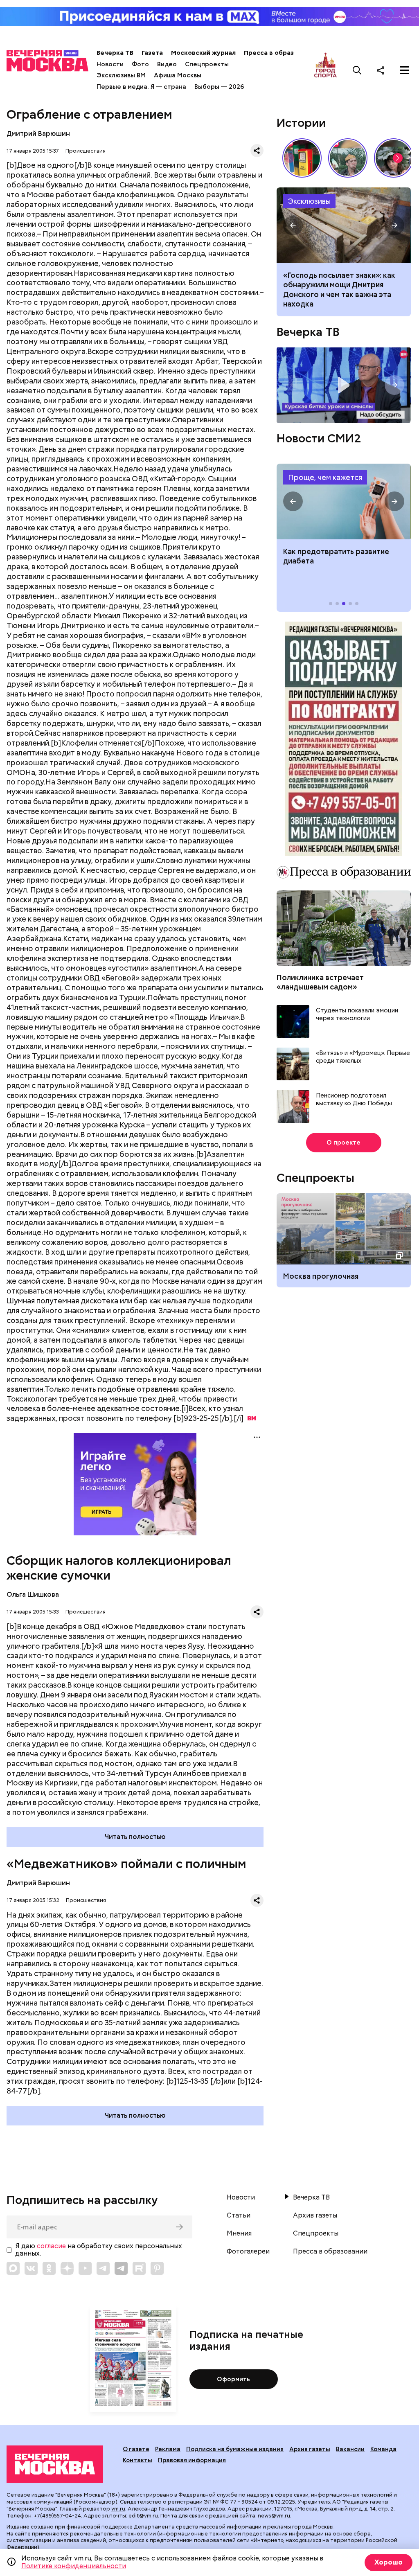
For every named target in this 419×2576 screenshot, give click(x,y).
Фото (140, 64)
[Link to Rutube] (139, 2268)
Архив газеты (315, 2215)
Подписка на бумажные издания (235, 2449)
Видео (167, 64)
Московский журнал (203, 53)
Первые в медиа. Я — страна (141, 87)
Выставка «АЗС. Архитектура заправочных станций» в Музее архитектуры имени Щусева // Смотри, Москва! (302, 158)
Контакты (137, 2460)
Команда (383, 2449)
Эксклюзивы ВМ (121, 75)
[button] (398, 158)
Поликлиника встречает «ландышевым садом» (320, 982)
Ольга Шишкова (33, 1595)
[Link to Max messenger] (13, 2268)
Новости (110, 64)
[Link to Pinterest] (157, 2268)
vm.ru (118, 2509)
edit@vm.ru (143, 2516)
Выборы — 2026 (219, 87)
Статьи (239, 2215)
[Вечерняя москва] (55, 2464)
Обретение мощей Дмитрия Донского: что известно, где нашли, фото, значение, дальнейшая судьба (344, 225)
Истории (301, 123)
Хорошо (389, 2562)
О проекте (344, 1143)
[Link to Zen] (67, 2268)
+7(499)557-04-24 (57, 2516)
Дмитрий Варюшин (38, 134)
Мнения (239, 2233)
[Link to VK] (31, 2268)
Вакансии (350, 2449)
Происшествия (86, 151)
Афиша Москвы (178, 75)
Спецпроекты (207, 64)
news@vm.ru (274, 2516)
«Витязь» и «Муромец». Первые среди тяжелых (363, 1057)
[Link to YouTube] (85, 2268)
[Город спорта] (326, 70)
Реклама (168, 2449)
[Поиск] (357, 70)
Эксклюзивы (309, 201)
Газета (152, 53)
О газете (136, 2449)
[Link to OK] (49, 2268)
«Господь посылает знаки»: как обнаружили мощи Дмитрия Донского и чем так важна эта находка (339, 290)
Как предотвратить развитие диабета (344, 501)
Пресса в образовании (280, 53)
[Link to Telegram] (103, 2268)
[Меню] (405, 70)
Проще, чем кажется (325, 477)
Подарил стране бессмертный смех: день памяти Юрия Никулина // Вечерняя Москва (348, 158)
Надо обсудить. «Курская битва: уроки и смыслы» (344, 385)
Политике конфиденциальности (74, 2566)
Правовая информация (192, 2460)
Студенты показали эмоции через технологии (357, 1015)
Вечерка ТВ (115, 53)
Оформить (233, 2379)
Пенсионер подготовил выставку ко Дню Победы (354, 1100)
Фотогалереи (248, 2251)
